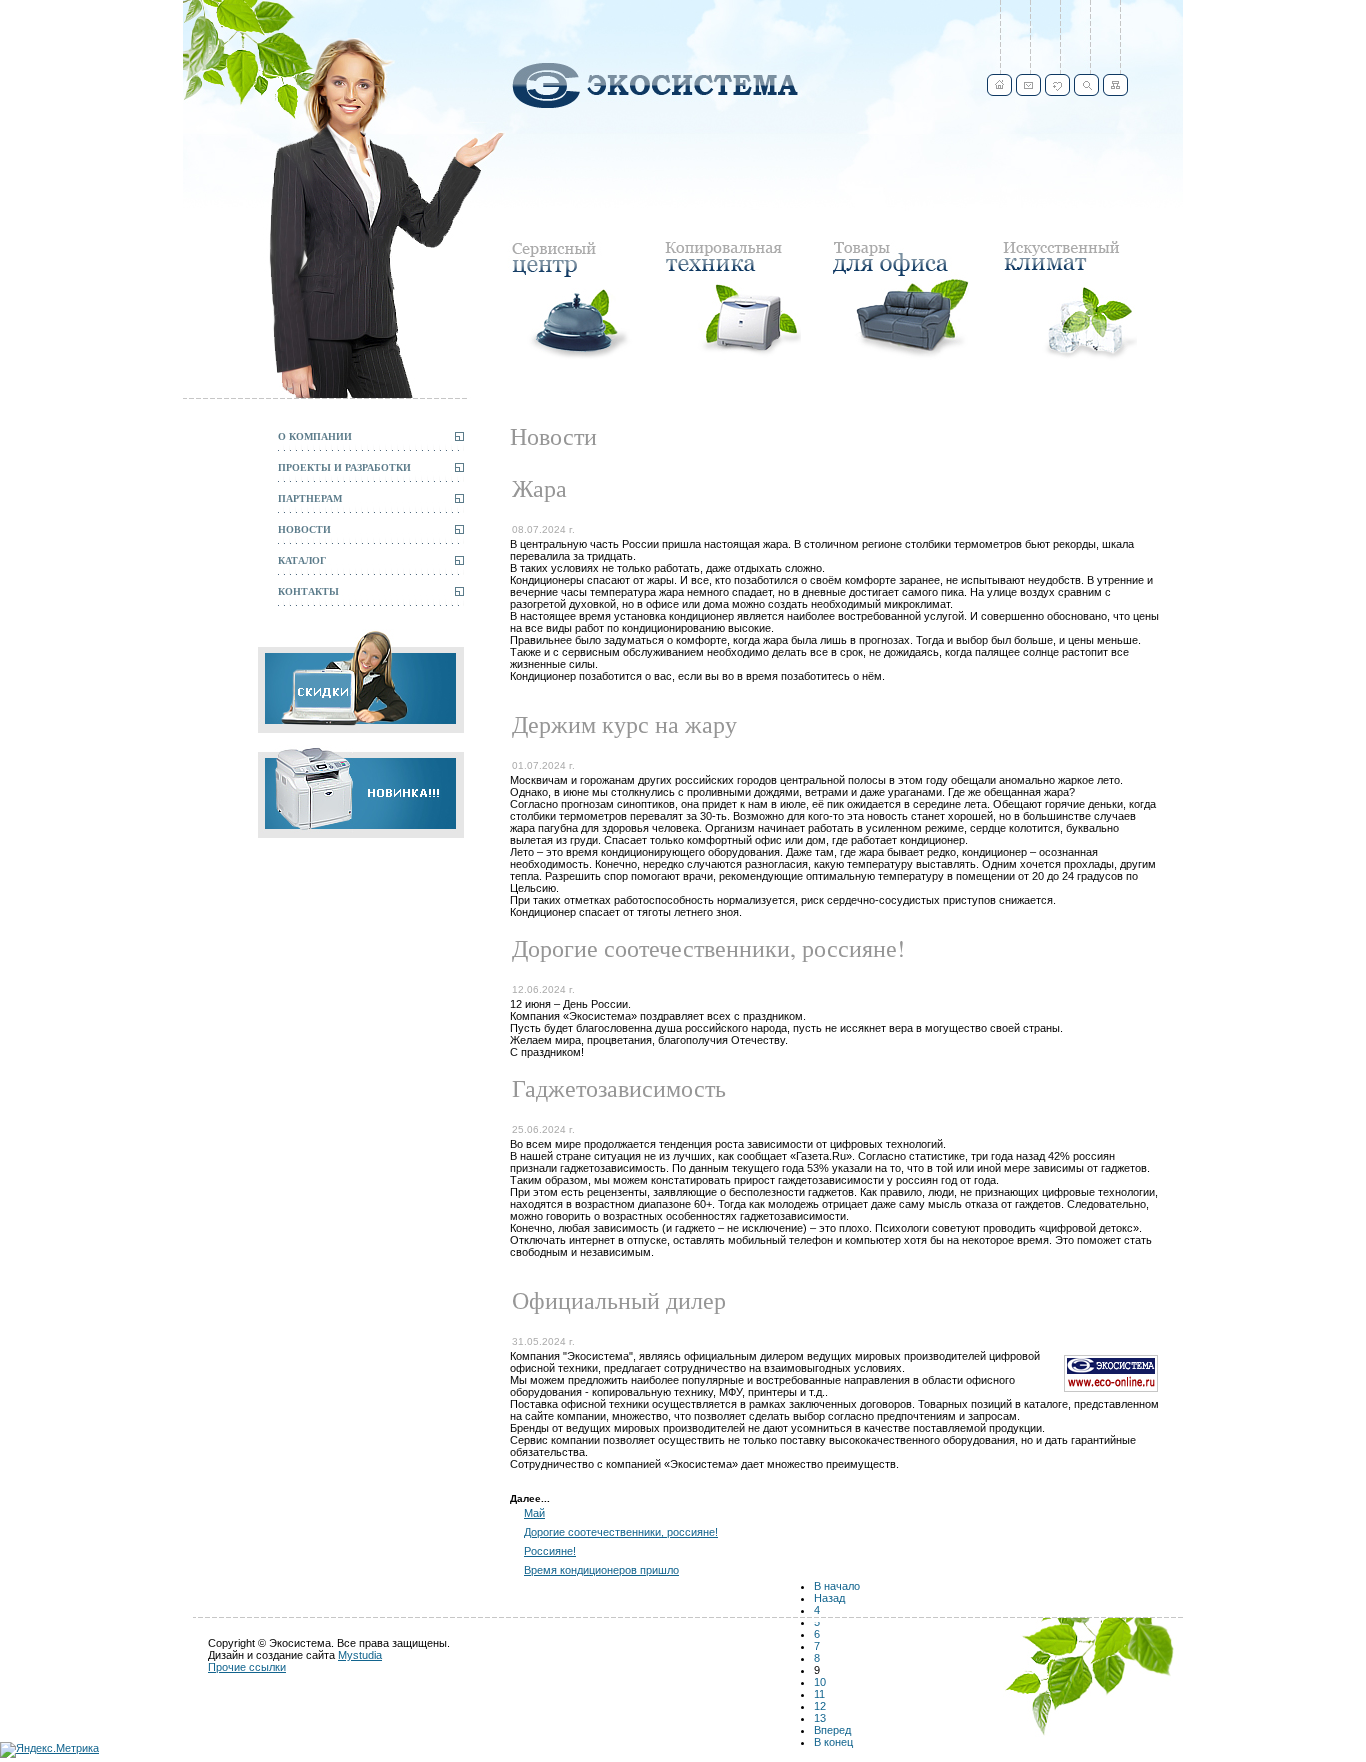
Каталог (302, 560)
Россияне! (550, 1551)
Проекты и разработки (344, 467)
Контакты (308, 591)
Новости (304, 529)
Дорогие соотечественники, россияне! (621, 1532)
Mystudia (360, 1655)
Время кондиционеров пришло (601, 1570)
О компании (315, 436)
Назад (829, 1598)
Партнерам (310, 498)
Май (534, 1513)
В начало (837, 1586)
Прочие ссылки (247, 1667)
